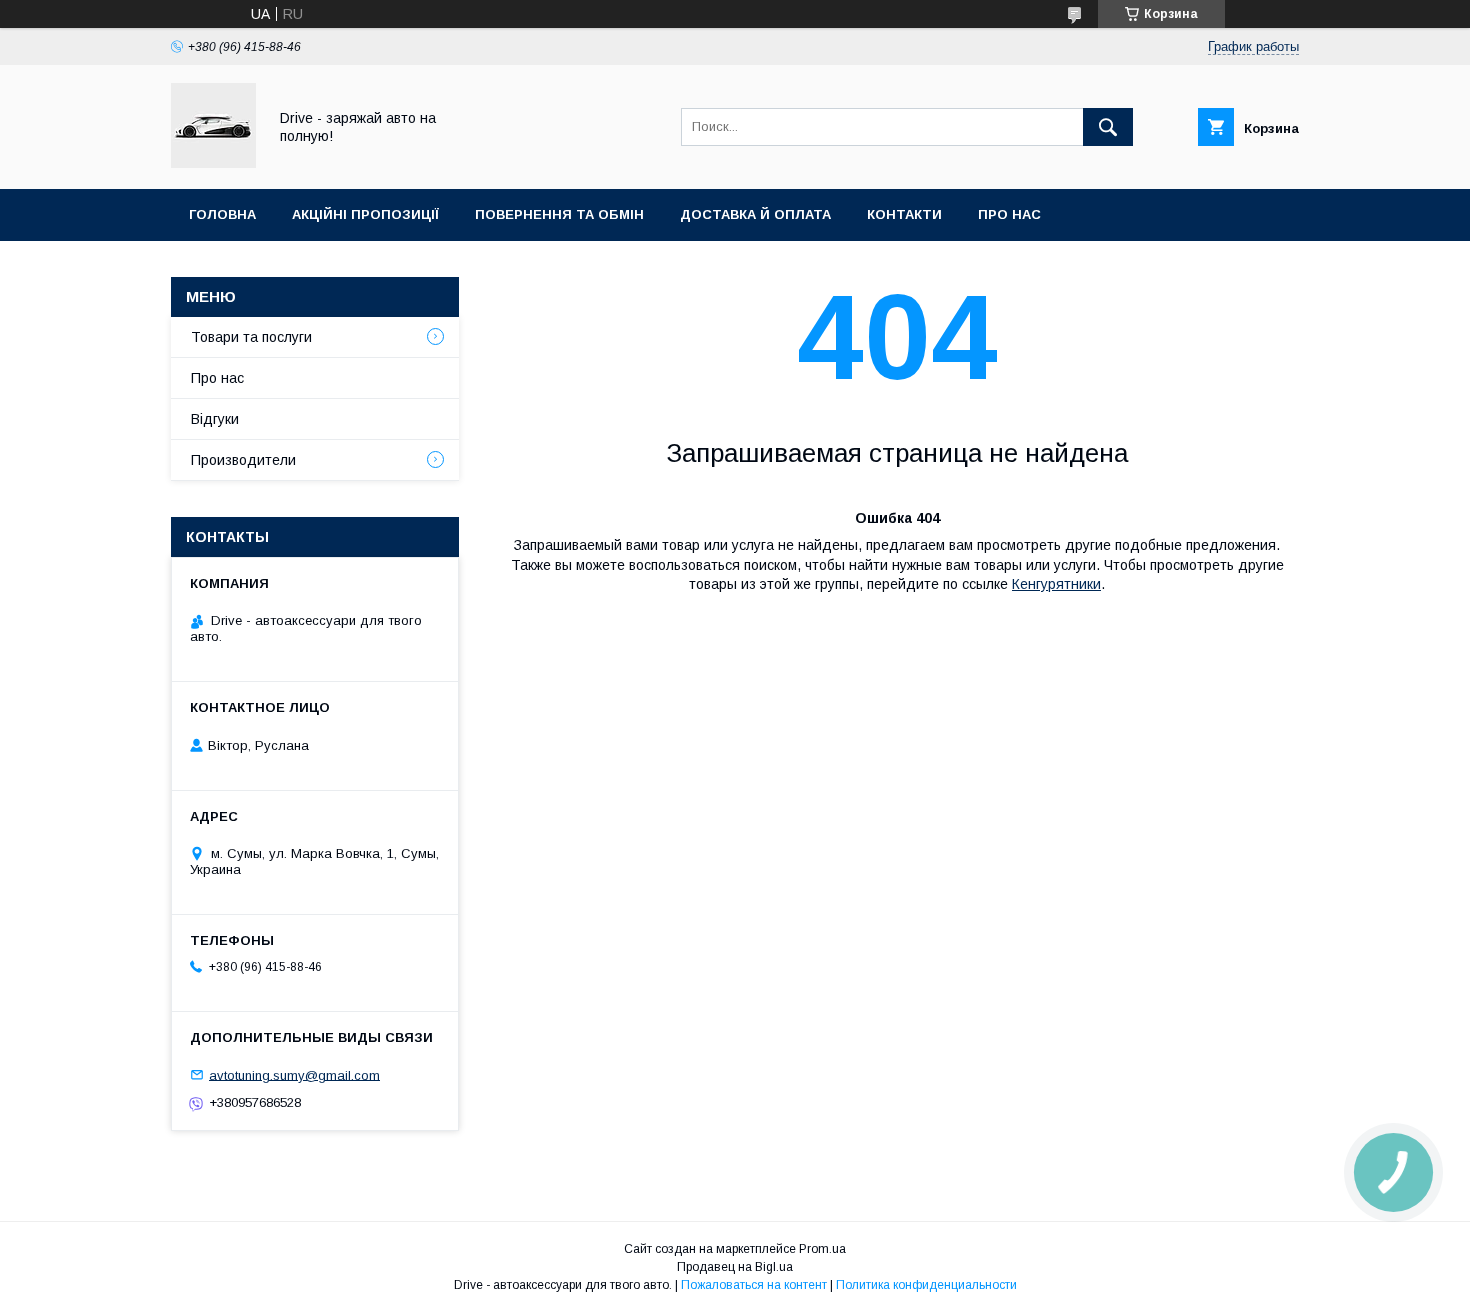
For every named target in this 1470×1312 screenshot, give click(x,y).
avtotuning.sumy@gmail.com (294, 1074)
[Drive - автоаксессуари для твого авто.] (213, 163)
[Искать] (1108, 127)
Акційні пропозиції (365, 214)
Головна (222, 214)
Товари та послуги (251, 337)
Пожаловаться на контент (754, 1285)
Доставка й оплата (755, 214)
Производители (243, 460)
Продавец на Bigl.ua (735, 1267)
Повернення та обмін (559, 214)
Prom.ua (822, 1249)
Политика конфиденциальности (926, 1285)
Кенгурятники (1056, 584)
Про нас (1009, 214)
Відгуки (215, 419)
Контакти (904, 214)
